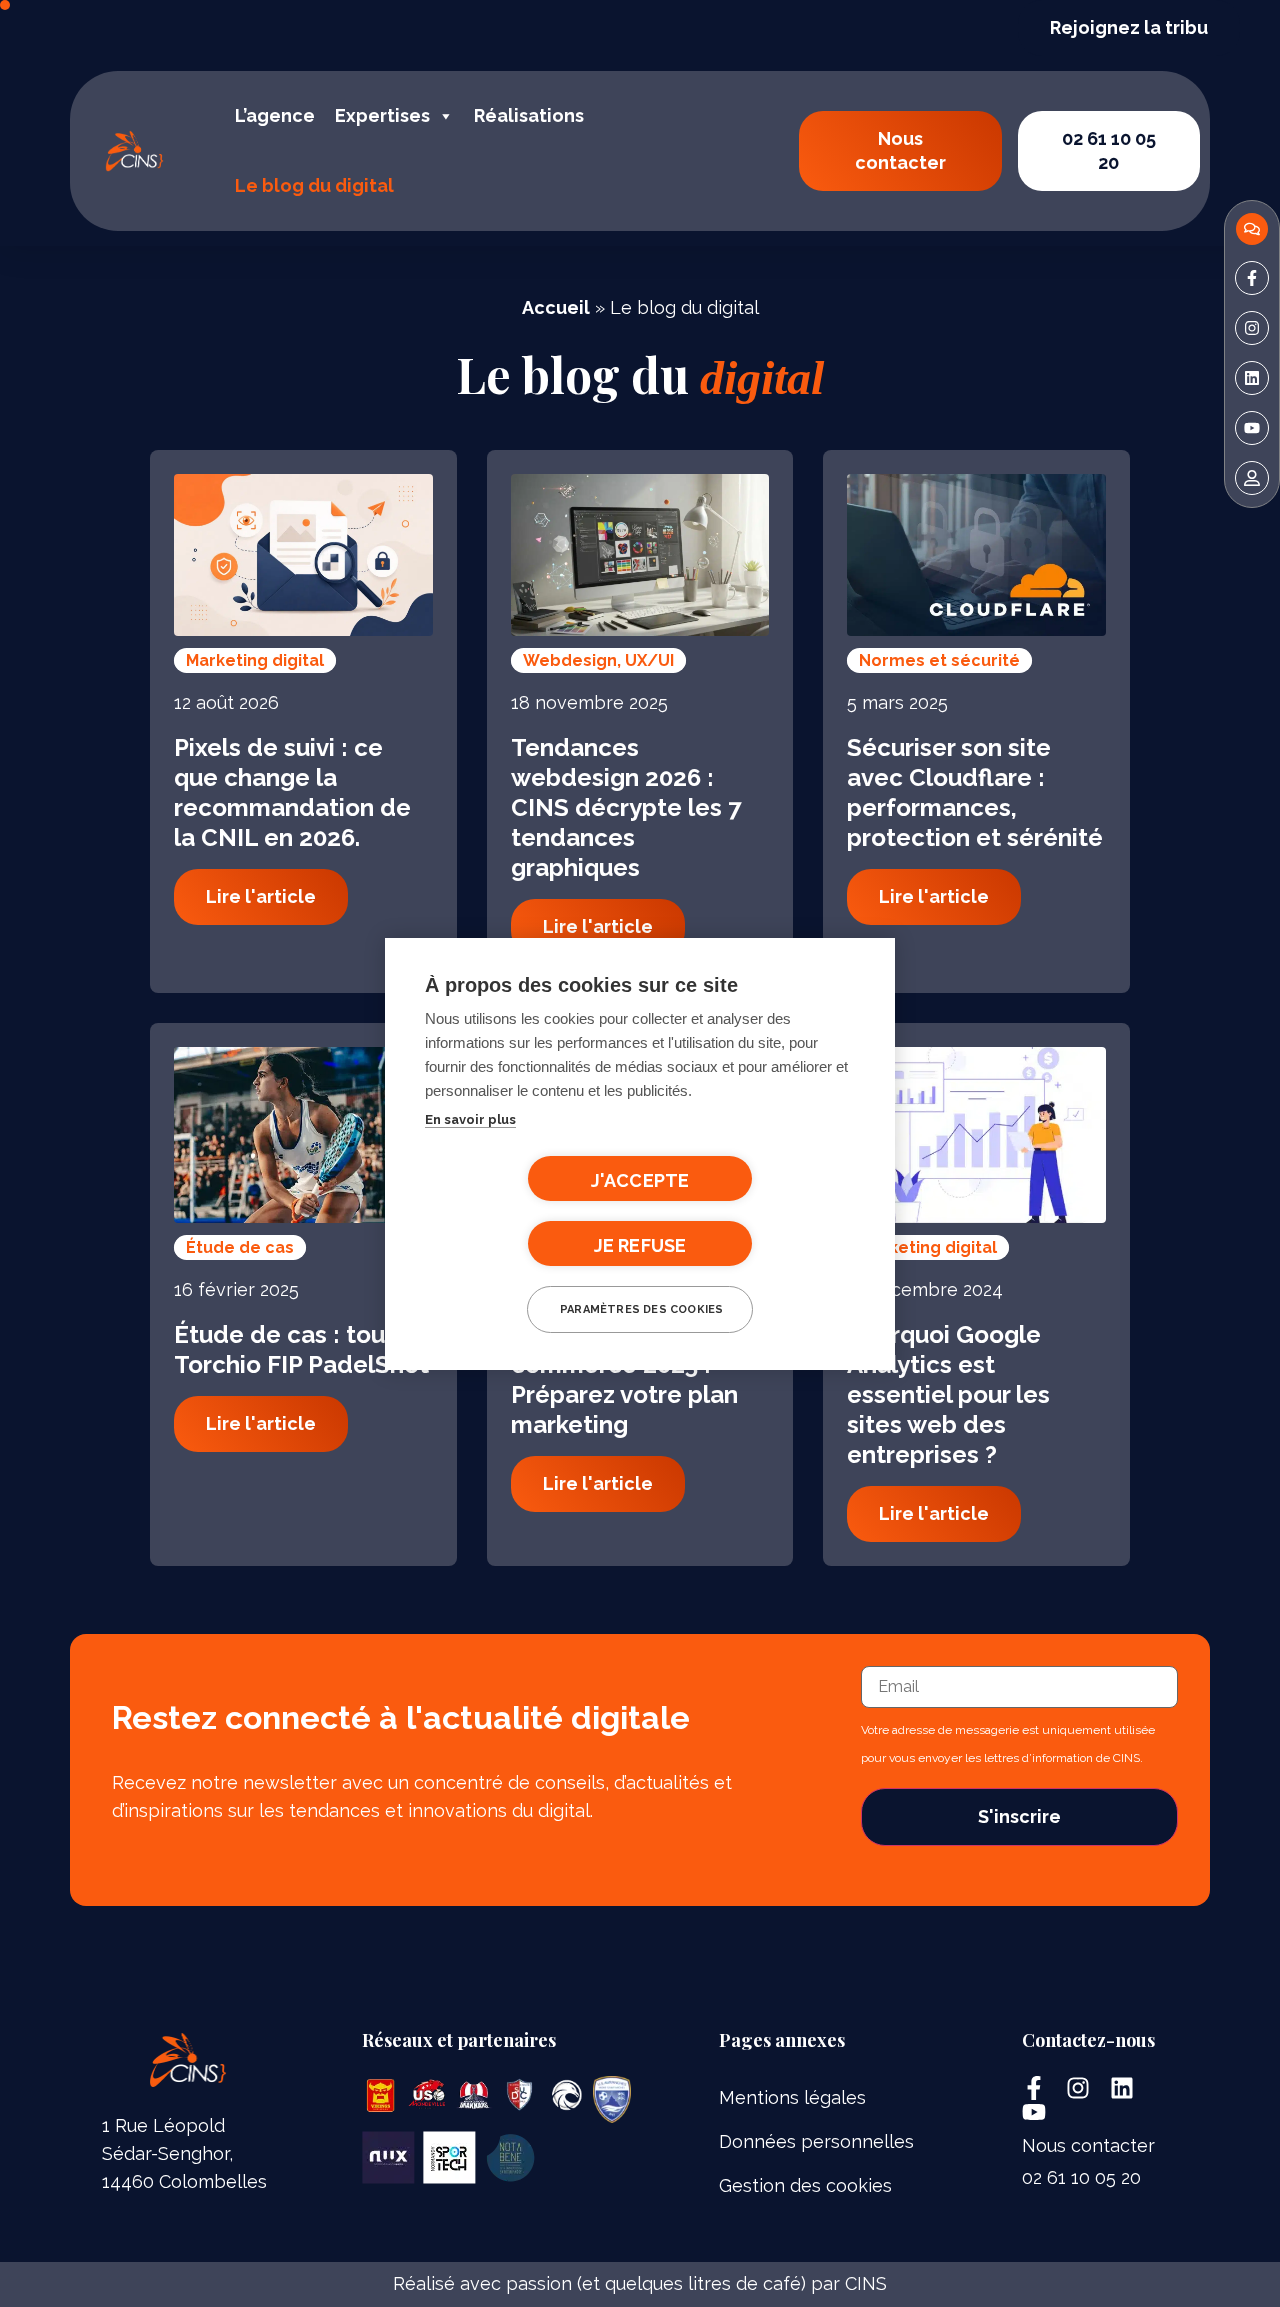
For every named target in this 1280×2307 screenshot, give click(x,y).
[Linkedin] (1122, 2088)
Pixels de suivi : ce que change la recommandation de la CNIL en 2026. (292, 792)
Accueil (556, 307)
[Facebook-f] (1034, 2088)
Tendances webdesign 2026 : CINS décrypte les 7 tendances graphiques (626, 807)
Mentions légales (792, 2097)
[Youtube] (1034, 2112)
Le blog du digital (314, 185)
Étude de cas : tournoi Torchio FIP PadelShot (301, 1349)
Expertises (382, 115)
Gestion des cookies (805, 2185)
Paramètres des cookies (641, 1309)
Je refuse (640, 1245)
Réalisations (529, 115)
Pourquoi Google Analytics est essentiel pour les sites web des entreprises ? (948, 1394)
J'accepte (640, 1180)
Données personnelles (816, 2141)
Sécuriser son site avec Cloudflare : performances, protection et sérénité (975, 792)
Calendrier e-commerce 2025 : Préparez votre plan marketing (624, 1379)
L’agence (275, 115)
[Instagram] (1078, 2088)
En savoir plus (470, 1119)
